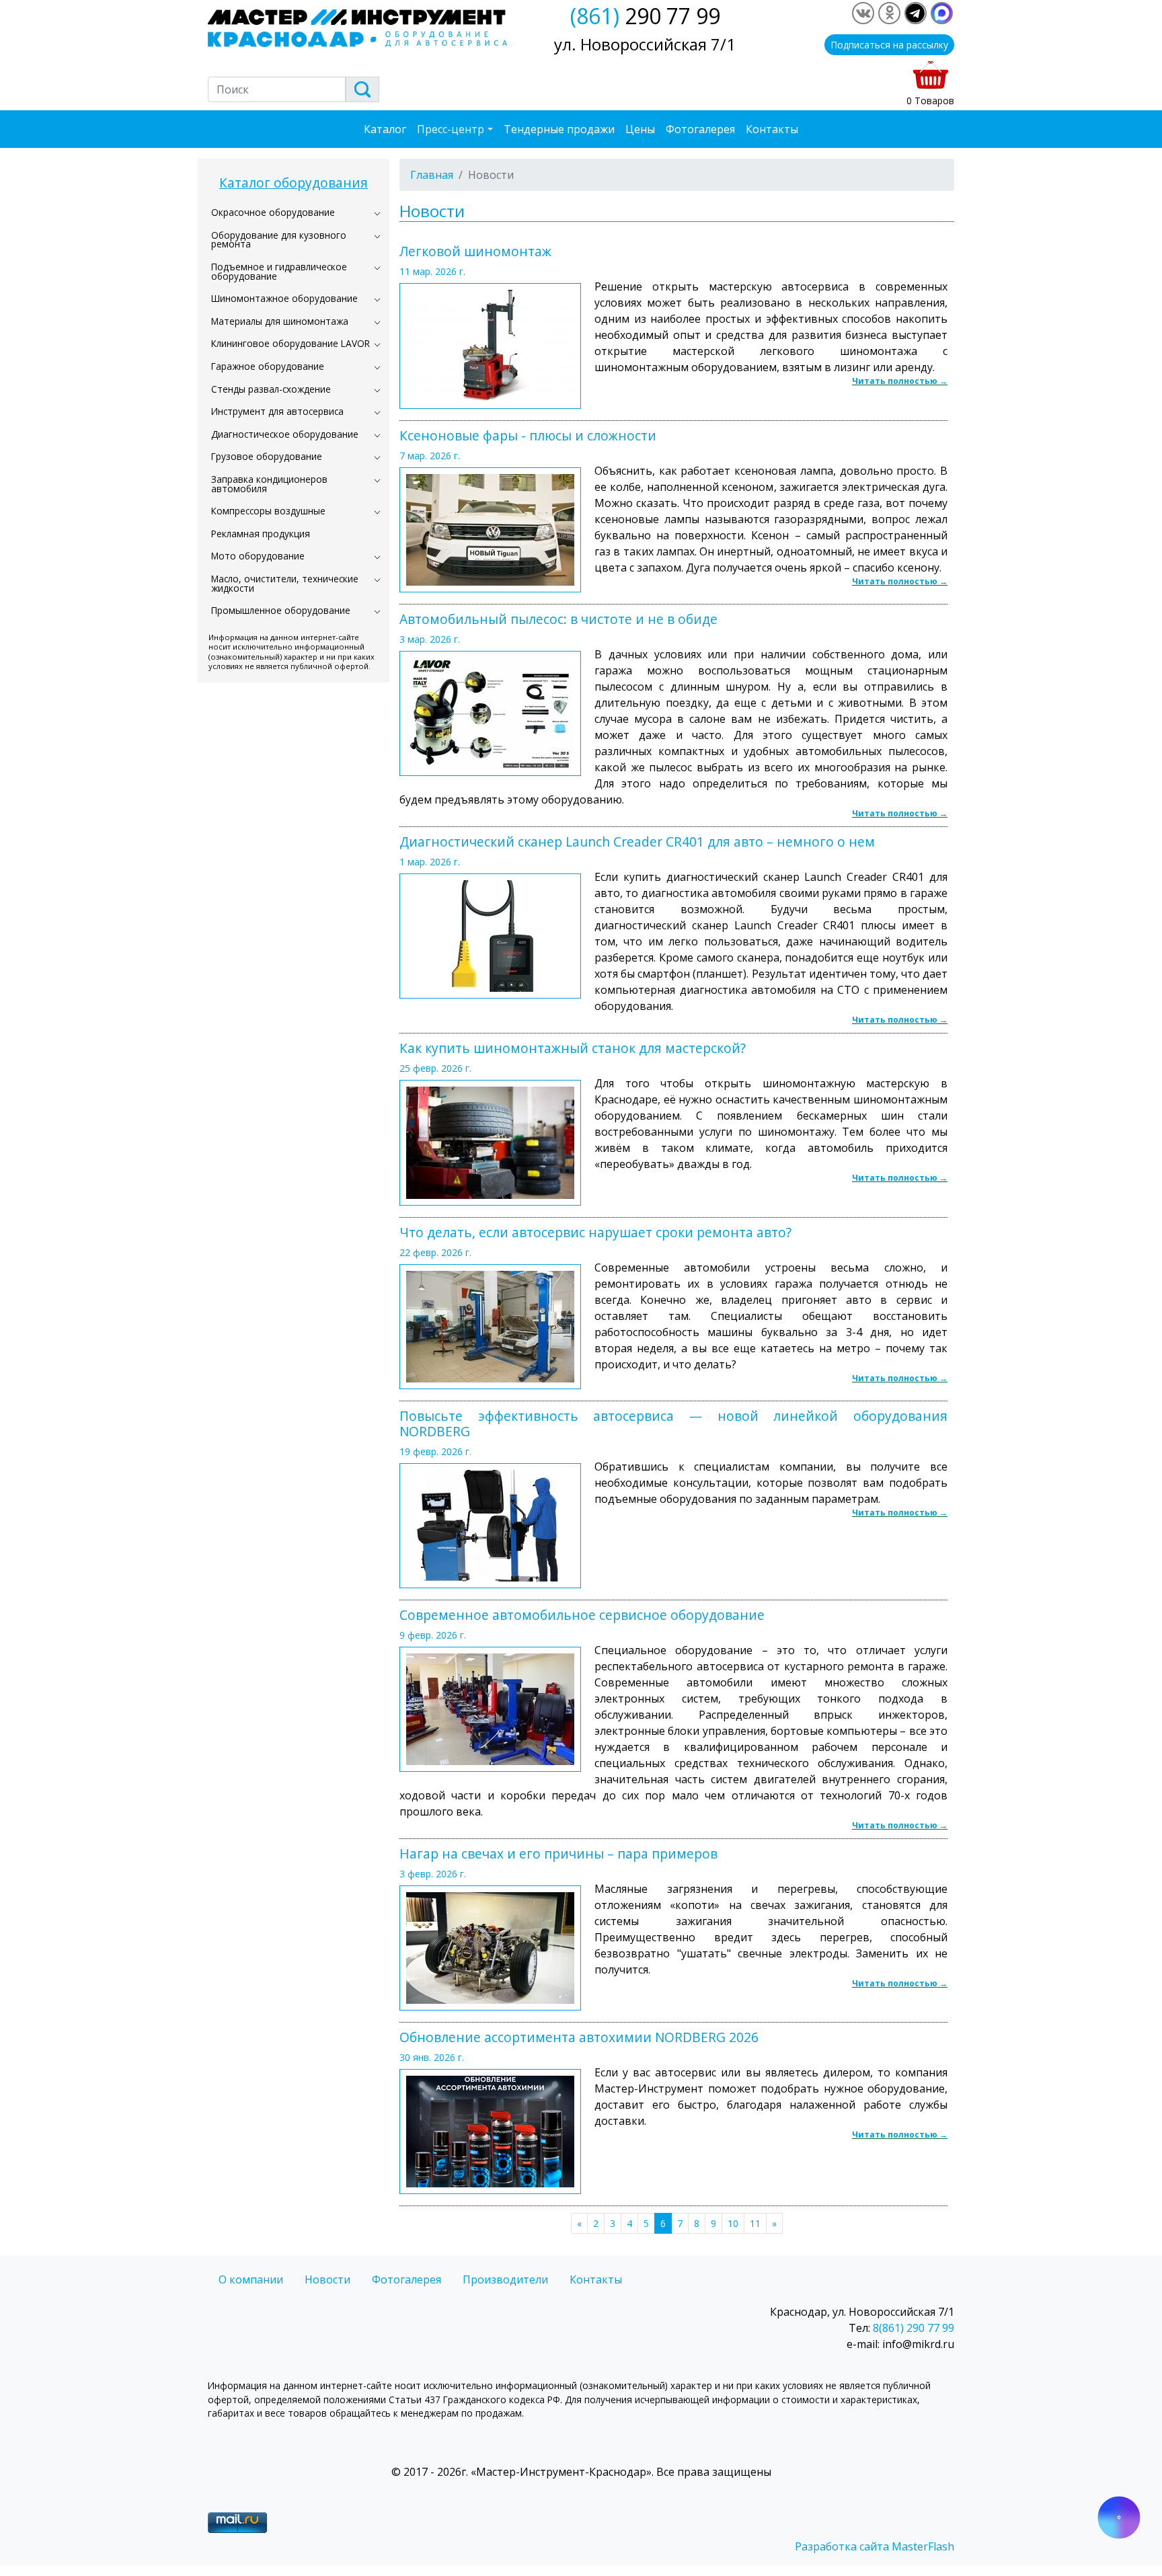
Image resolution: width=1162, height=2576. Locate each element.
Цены (640, 129)
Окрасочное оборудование (273, 212)
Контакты (772, 129)
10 (733, 2223)
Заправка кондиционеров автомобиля (269, 484)
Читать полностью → (900, 381)
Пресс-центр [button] (451, 129)
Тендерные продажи (559, 129)
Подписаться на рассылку (889, 45)
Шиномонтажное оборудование (284, 298)
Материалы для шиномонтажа (280, 321)
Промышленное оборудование (281, 610)
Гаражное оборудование (268, 366)
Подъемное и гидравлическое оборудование (279, 271)
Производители (505, 2279)
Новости (327, 2279)
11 (755, 2223)
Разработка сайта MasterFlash (875, 2546)
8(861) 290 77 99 (914, 2328)
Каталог (385, 129)
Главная (432, 175)
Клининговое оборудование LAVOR (290, 343)
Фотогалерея (700, 129)
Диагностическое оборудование (285, 434)
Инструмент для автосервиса (277, 411)
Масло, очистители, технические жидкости (285, 583)
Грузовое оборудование (267, 456)
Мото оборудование (258, 556)
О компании (251, 2279)
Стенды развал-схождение (271, 389)
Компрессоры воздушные (268, 511)
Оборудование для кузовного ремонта (279, 240)
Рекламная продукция (261, 534)
